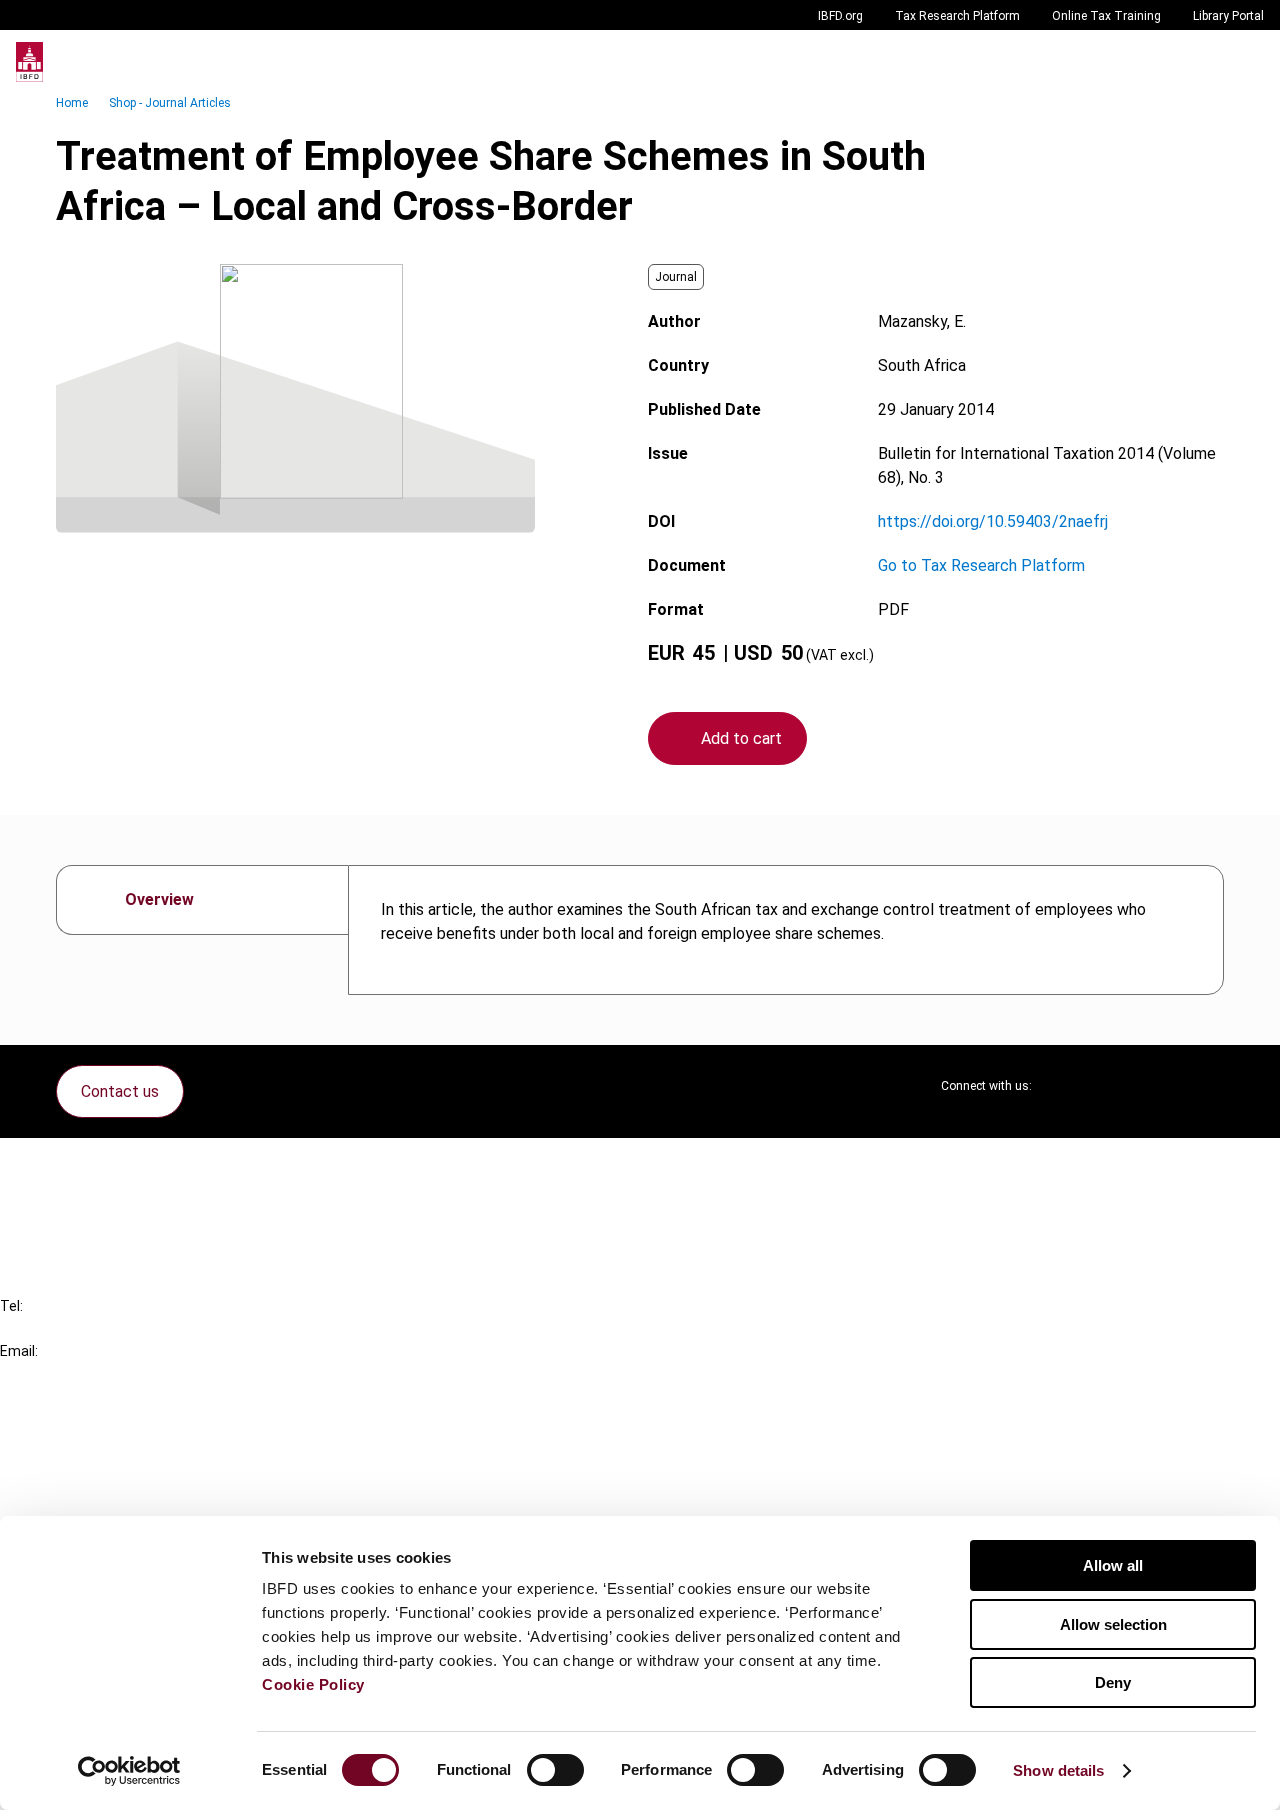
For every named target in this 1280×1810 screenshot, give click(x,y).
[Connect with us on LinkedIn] (1112, 1086)
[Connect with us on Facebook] (1208, 1086)
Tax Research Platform (957, 16)
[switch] (555, 1770)
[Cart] (1204, 62)
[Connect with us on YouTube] (1160, 1086)
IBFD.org (840, 16)
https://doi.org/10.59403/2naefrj (993, 521)
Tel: (11, 1306)
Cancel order (84, 1165)
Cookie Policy (313, 1684)
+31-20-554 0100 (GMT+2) (96, 1328)
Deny (1113, 1682)
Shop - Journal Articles (170, 103)
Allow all (1113, 1565)
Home (72, 103)
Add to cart (741, 738)
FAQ (54, 1201)
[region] (786, 930)
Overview (159, 899)
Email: (19, 1351)
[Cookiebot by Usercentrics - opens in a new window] (129, 1771)
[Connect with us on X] (1064, 1086)
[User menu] (1244, 62)
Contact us (120, 1091)
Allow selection (1113, 1624)
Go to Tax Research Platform (981, 565)
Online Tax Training (1106, 16)
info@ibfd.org (47, 1373)
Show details (1058, 1770)
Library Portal (1228, 16)
